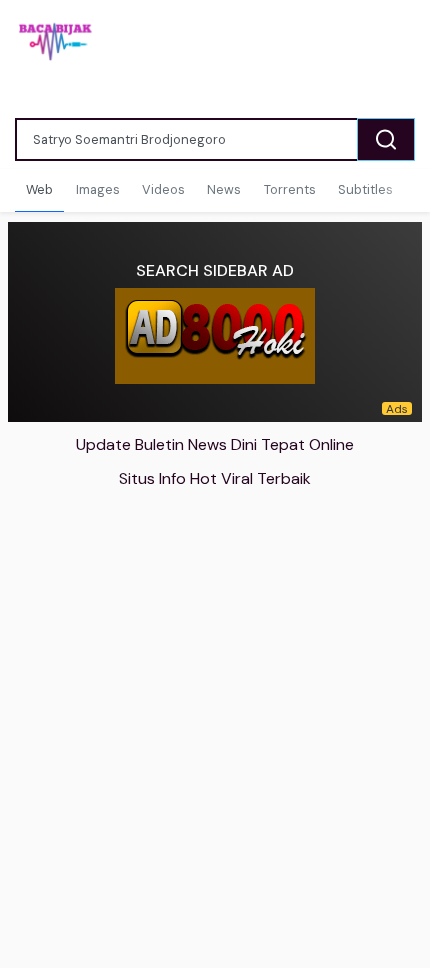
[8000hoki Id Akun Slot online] (215, 336)
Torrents (290, 189)
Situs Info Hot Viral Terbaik (215, 478)
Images (98, 189)
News (224, 189)
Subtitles (365, 189)
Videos (163, 189)
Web (39, 189)
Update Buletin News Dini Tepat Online (215, 444)
